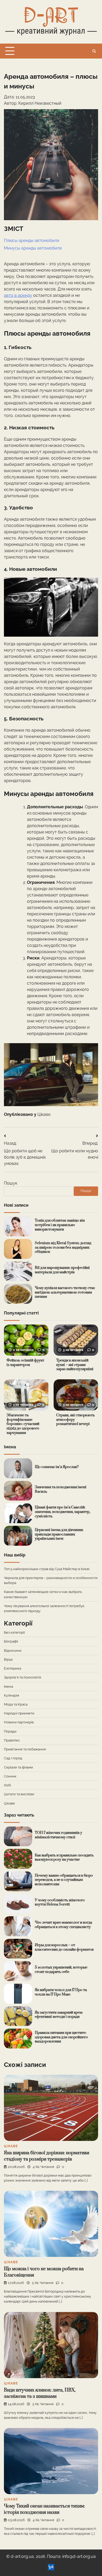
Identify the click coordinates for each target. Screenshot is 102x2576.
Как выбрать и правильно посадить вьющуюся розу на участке (64, 1858)
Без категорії (14, 1632)
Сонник (10, 1776)
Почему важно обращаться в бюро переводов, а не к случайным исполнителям (64, 1880)
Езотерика (13, 1668)
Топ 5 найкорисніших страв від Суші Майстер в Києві (47, 1569)
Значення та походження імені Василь (61, 1489)
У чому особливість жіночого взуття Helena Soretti (60, 1902)
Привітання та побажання (25, 1749)
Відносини (13, 1651)
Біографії (11, 1641)
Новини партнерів (19, 1722)
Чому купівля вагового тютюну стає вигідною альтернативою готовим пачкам (65, 1292)
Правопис (12, 1740)
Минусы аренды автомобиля (33, 248)
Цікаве (44, 1114)
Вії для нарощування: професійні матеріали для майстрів (62, 1270)
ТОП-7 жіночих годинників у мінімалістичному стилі (58, 1835)
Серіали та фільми (18, 1767)
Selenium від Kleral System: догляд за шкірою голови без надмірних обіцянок (63, 1247)
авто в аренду (18, 295)
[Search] (94, 51)
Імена (8, 1686)
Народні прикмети (19, 1713)
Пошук (11, 1183)
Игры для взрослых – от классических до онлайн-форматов (64, 1947)
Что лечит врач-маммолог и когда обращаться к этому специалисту (63, 1925)
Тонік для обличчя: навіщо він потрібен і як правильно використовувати (60, 1225)
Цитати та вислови (19, 1794)
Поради (10, 1731)
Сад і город (13, 1758)
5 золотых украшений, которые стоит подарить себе (61, 1970)
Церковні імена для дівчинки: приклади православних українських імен (59, 1534)
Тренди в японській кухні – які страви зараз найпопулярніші (75, 1365)
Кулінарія (12, 1695)
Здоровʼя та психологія (22, 1677)
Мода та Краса (16, 1704)
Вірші (8, 1659)
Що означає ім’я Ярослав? (57, 1467)
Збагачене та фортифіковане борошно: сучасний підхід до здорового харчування (23, 1424)
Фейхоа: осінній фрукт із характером (25, 1363)
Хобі (7, 1785)
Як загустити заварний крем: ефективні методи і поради (59, 2015)
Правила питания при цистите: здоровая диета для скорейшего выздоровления (61, 2037)
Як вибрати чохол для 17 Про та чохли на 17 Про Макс (61, 1992)
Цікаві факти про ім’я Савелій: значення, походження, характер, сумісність (63, 1512)
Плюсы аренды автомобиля (32, 241)
